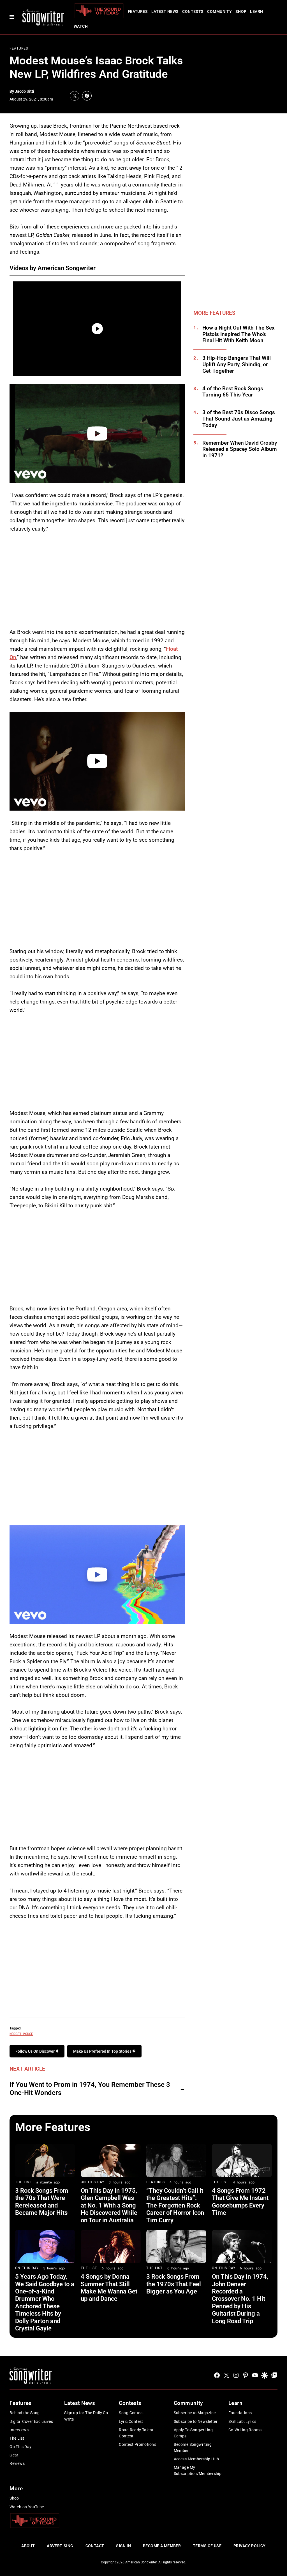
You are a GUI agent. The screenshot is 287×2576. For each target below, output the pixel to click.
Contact (95, 2546)
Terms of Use (207, 2546)
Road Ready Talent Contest (136, 2433)
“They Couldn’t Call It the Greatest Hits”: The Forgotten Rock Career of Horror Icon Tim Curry (175, 2205)
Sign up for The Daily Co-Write (87, 2416)
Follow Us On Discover (35, 2051)
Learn (256, 11)
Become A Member (162, 2546)
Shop (241, 11)
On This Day (92, 2182)
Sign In (123, 2546)
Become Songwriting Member (193, 2447)
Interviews (19, 2430)
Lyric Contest (131, 2421)
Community (219, 11)
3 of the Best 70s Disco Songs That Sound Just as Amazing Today (239, 419)
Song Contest (131, 2413)
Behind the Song (25, 2413)
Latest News (165, 11)
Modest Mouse (21, 2034)
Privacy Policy (250, 2546)
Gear (14, 2455)
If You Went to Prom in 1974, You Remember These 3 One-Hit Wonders (90, 2089)
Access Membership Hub (196, 2459)
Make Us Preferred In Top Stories (103, 2051)
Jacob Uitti (25, 91)
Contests (193, 11)
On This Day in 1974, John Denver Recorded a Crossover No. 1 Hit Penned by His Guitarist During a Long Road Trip (240, 2299)
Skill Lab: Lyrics (242, 2421)
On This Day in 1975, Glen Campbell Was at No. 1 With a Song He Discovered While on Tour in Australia (109, 2205)
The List (23, 2182)
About (28, 2546)
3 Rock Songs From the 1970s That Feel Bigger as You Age (174, 2284)
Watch (81, 26)
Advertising (60, 2546)
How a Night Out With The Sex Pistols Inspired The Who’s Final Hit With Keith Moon (239, 334)
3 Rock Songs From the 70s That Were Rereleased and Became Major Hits (42, 2202)
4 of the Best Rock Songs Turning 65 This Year (233, 392)
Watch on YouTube (27, 2507)
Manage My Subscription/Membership (198, 2470)
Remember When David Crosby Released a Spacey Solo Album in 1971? (240, 449)
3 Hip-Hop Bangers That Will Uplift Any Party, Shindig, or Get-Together (237, 365)
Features (138, 11)
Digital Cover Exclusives (31, 2421)
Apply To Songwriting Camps (193, 2433)
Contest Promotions (137, 2444)
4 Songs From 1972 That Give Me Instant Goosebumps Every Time (240, 2202)
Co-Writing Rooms (245, 2430)
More (16, 2489)
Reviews (17, 2463)
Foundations (240, 2413)
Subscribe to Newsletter (196, 2421)
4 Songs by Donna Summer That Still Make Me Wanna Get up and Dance (109, 2288)
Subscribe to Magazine (195, 2413)
